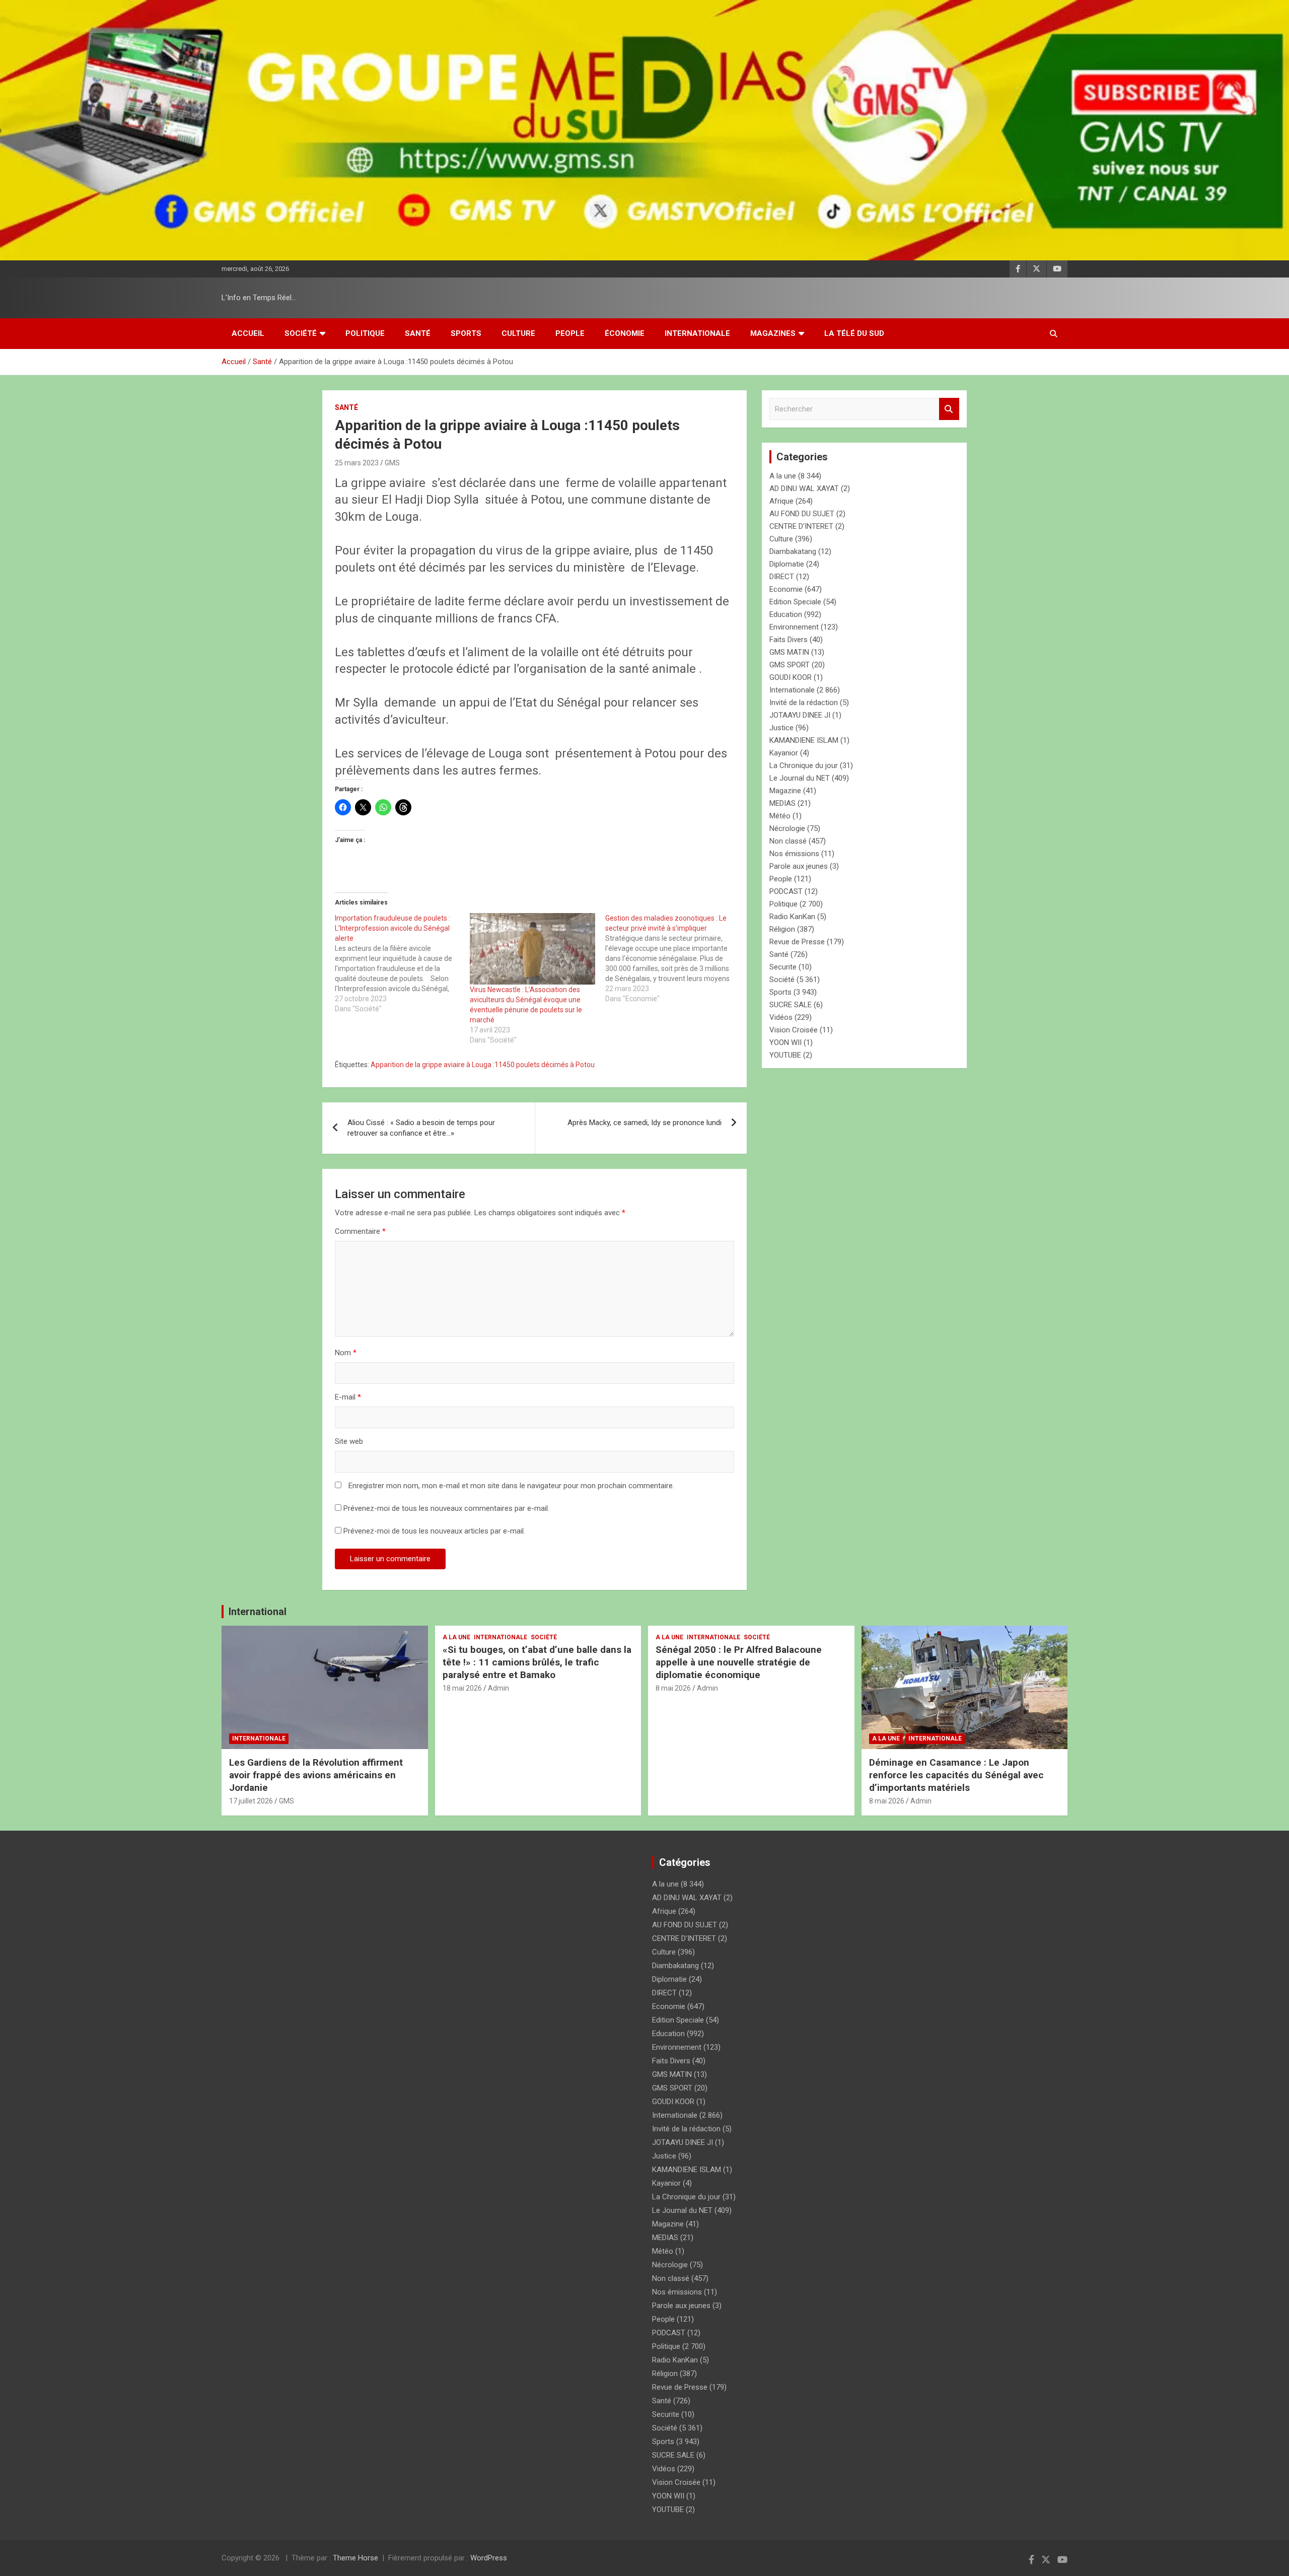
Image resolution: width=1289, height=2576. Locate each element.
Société (301, 333)
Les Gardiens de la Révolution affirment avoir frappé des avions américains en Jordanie (316, 1775)
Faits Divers (789, 640)
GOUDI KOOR (791, 677)
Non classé (788, 841)
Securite (783, 967)
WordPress (489, 2558)
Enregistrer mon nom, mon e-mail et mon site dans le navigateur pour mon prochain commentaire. (511, 1486)
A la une (783, 476)
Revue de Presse (797, 942)
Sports (466, 333)
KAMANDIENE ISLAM (804, 740)
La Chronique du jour (804, 765)
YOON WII (785, 1042)
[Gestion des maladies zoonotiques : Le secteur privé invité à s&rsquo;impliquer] (673, 958)
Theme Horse (355, 2558)
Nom (346, 1353)
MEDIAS (782, 803)
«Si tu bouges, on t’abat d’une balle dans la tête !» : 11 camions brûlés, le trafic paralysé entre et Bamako (537, 1662)
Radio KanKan (792, 917)
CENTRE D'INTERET (801, 526)
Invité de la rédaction (804, 703)
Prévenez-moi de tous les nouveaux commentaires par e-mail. (446, 1508)
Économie (625, 333)
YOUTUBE (785, 1055)
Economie (786, 589)
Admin (498, 1688)
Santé (418, 333)
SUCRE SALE (791, 1005)
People (570, 333)
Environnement (794, 627)
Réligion (782, 929)
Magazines (773, 333)
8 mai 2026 (673, 1688)
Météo (780, 816)
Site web (349, 1441)
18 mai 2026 (462, 1688)
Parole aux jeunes (799, 866)
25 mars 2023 (357, 463)
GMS (392, 463)
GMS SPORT (790, 665)
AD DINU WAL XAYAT (804, 489)
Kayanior (784, 753)
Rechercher (949, 409)
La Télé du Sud (854, 333)
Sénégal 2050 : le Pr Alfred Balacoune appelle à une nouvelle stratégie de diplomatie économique (739, 1662)
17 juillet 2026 (251, 1801)
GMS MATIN (789, 652)
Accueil (248, 333)
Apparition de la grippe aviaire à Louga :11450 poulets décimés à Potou (483, 1065)
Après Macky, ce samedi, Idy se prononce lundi (644, 1123)
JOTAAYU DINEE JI (800, 715)
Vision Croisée (794, 1030)
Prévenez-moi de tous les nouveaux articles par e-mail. (434, 1531)
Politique (365, 333)
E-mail (348, 1397)
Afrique (781, 501)
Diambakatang (793, 551)
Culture (518, 333)
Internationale (697, 333)
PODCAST (786, 891)
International (258, 1612)
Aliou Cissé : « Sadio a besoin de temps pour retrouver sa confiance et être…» (421, 1128)
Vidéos (781, 1017)
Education (786, 614)
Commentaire (360, 1231)
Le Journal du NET (800, 778)
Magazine (785, 791)
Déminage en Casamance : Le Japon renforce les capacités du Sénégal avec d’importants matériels (956, 1775)
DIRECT (782, 577)
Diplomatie (787, 564)
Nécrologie (787, 828)
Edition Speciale (795, 602)
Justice (781, 728)
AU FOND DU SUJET (802, 514)
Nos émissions (794, 854)
